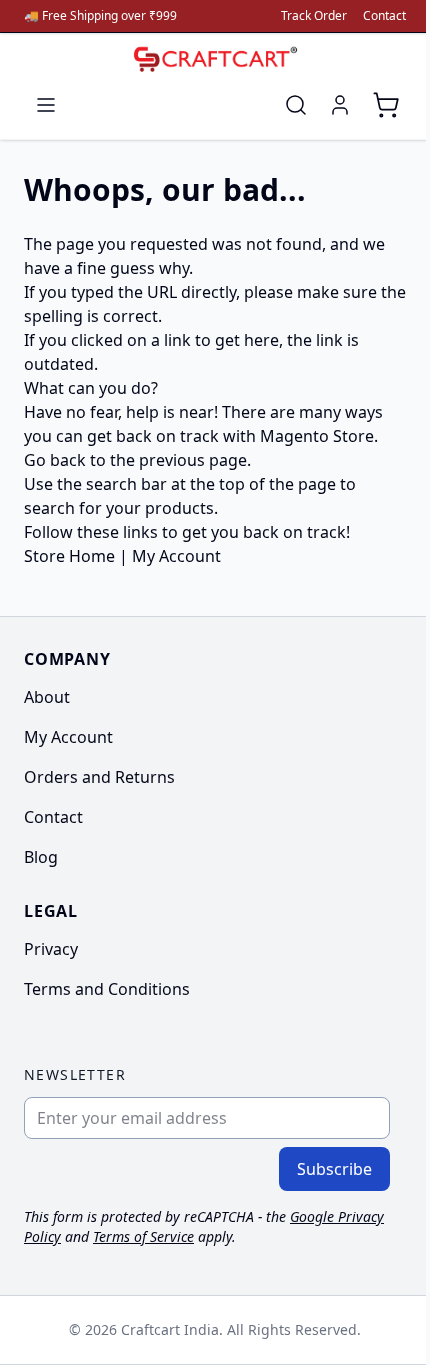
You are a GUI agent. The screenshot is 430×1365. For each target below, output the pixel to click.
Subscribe (334, 1169)
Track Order (314, 16)
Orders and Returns (99, 777)
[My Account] (340, 105)
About (47, 697)
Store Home (69, 556)
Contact (384, 16)
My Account (176, 556)
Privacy (51, 949)
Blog (41, 857)
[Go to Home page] (215, 60)
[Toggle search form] (296, 105)
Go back (55, 460)
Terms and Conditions (107, 989)
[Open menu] (46, 105)
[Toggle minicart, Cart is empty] (386, 105)
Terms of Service (143, 1236)
